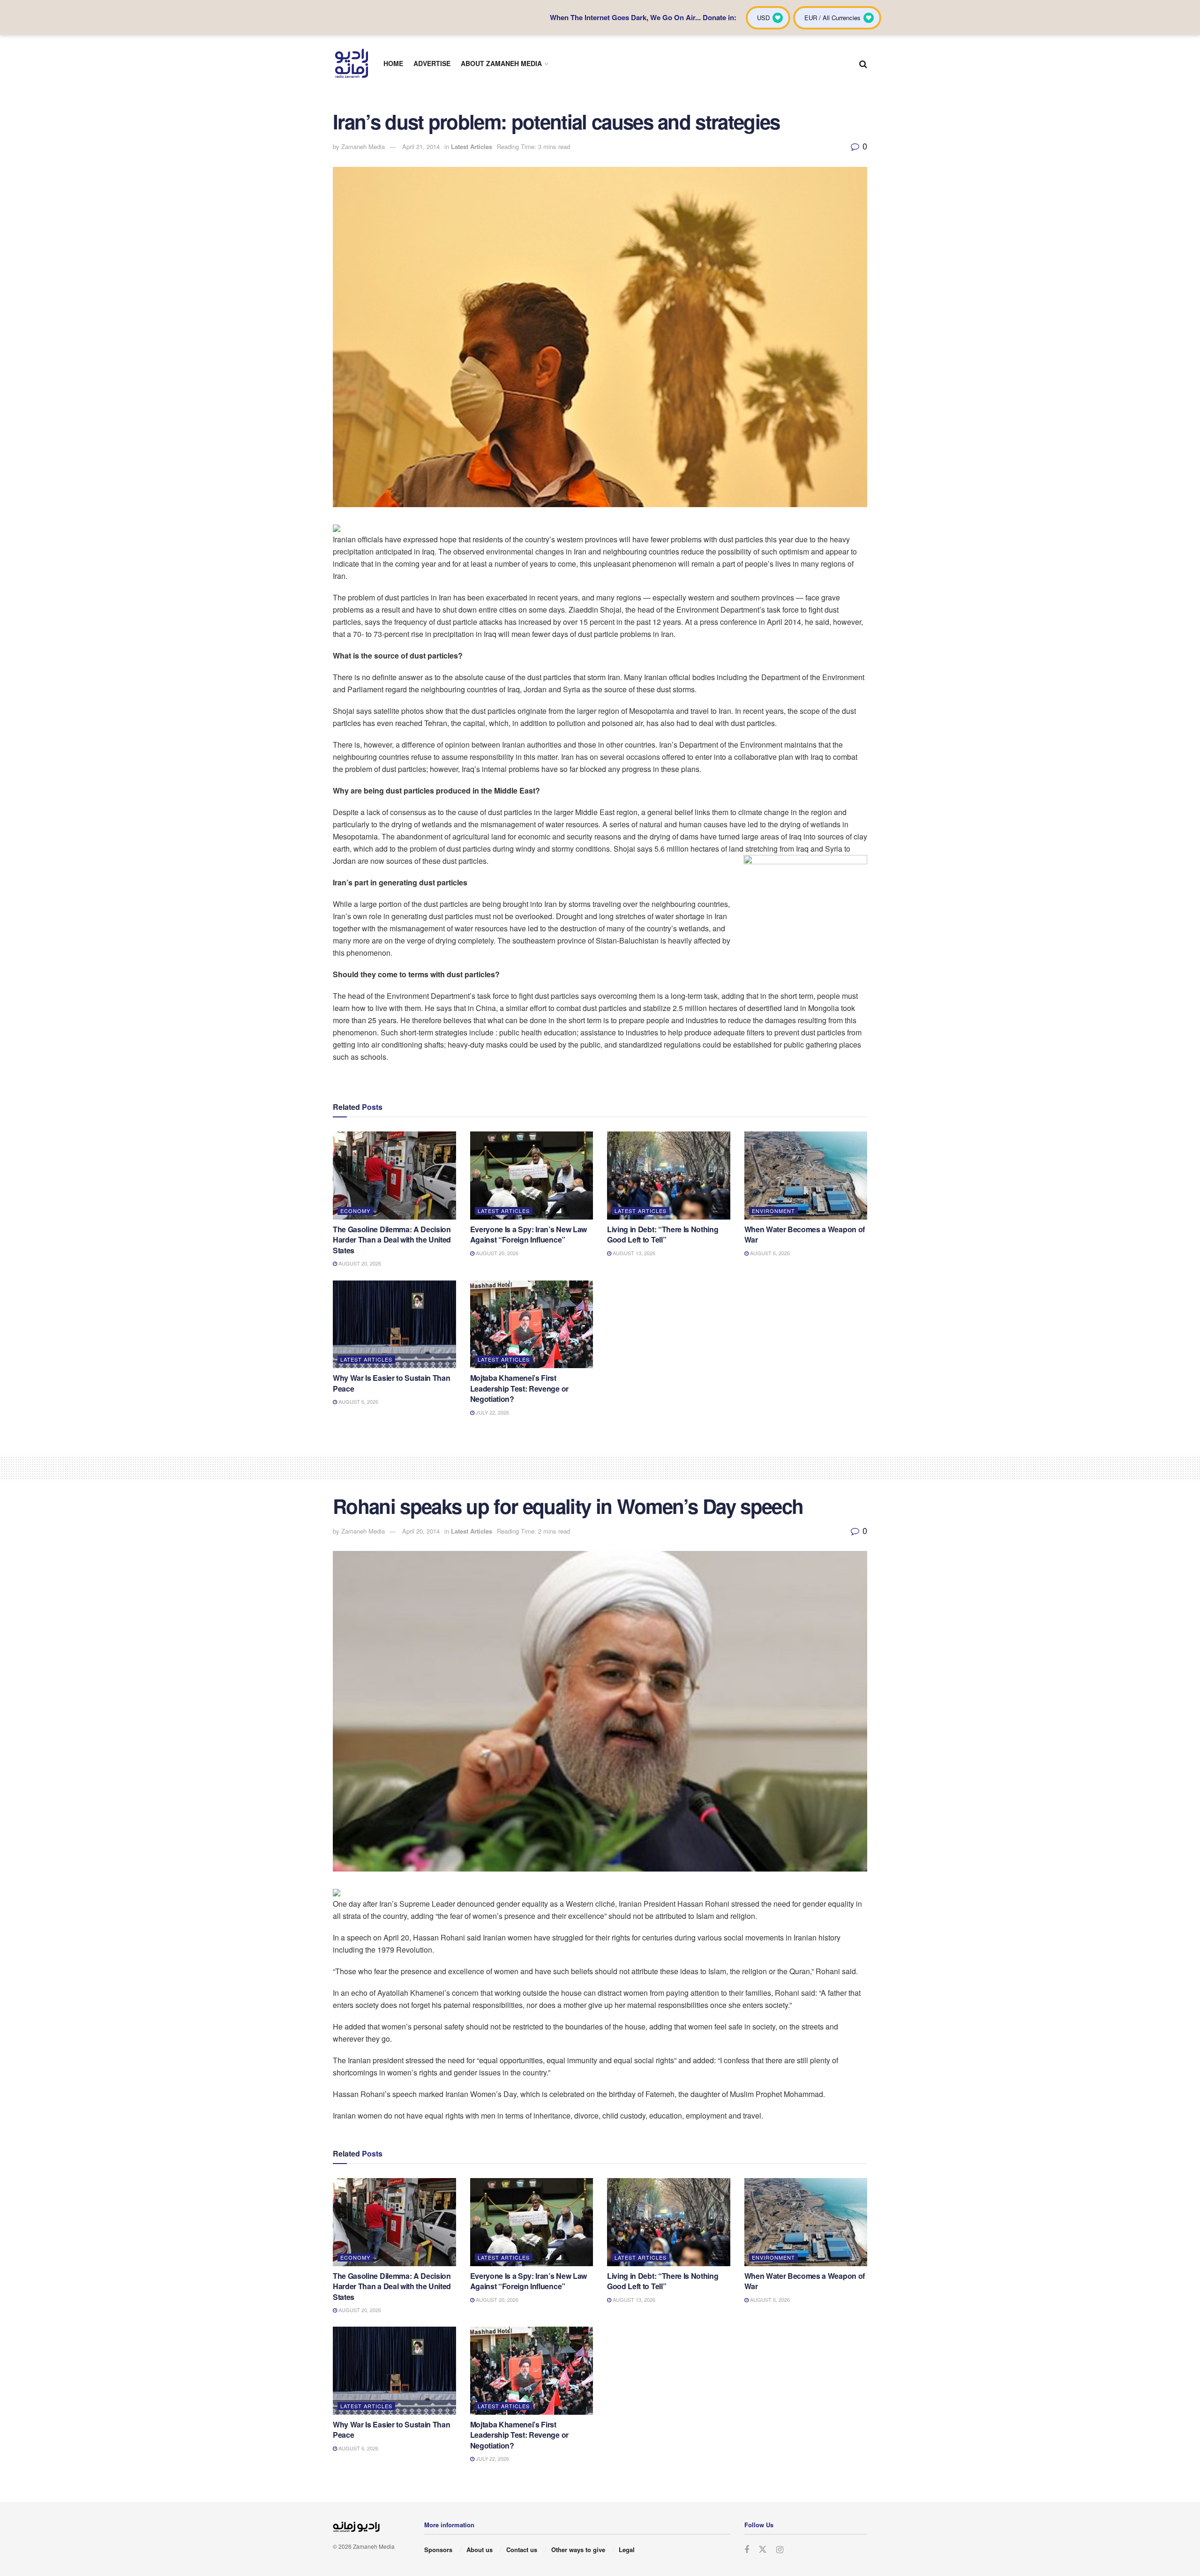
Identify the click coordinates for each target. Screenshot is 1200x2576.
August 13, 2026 (633, 1253)
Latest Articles (472, 146)
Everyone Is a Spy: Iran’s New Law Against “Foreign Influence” (529, 1234)
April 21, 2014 (421, 146)
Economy (355, 1211)
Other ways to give (578, 2550)
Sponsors (438, 2550)
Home (393, 63)
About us (480, 2550)
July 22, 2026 (492, 1412)
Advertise (432, 63)
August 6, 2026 (769, 1253)
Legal (627, 2550)
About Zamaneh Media (501, 63)
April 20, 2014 (421, 1531)
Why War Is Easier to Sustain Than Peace (391, 1383)
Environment (773, 1211)
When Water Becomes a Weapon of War (805, 1234)
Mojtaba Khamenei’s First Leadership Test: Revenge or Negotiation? (519, 1388)
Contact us (522, 2550)
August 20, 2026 (359, 1263)
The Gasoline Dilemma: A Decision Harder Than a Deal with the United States (392, 1240)
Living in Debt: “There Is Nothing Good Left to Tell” (663, 1234)
